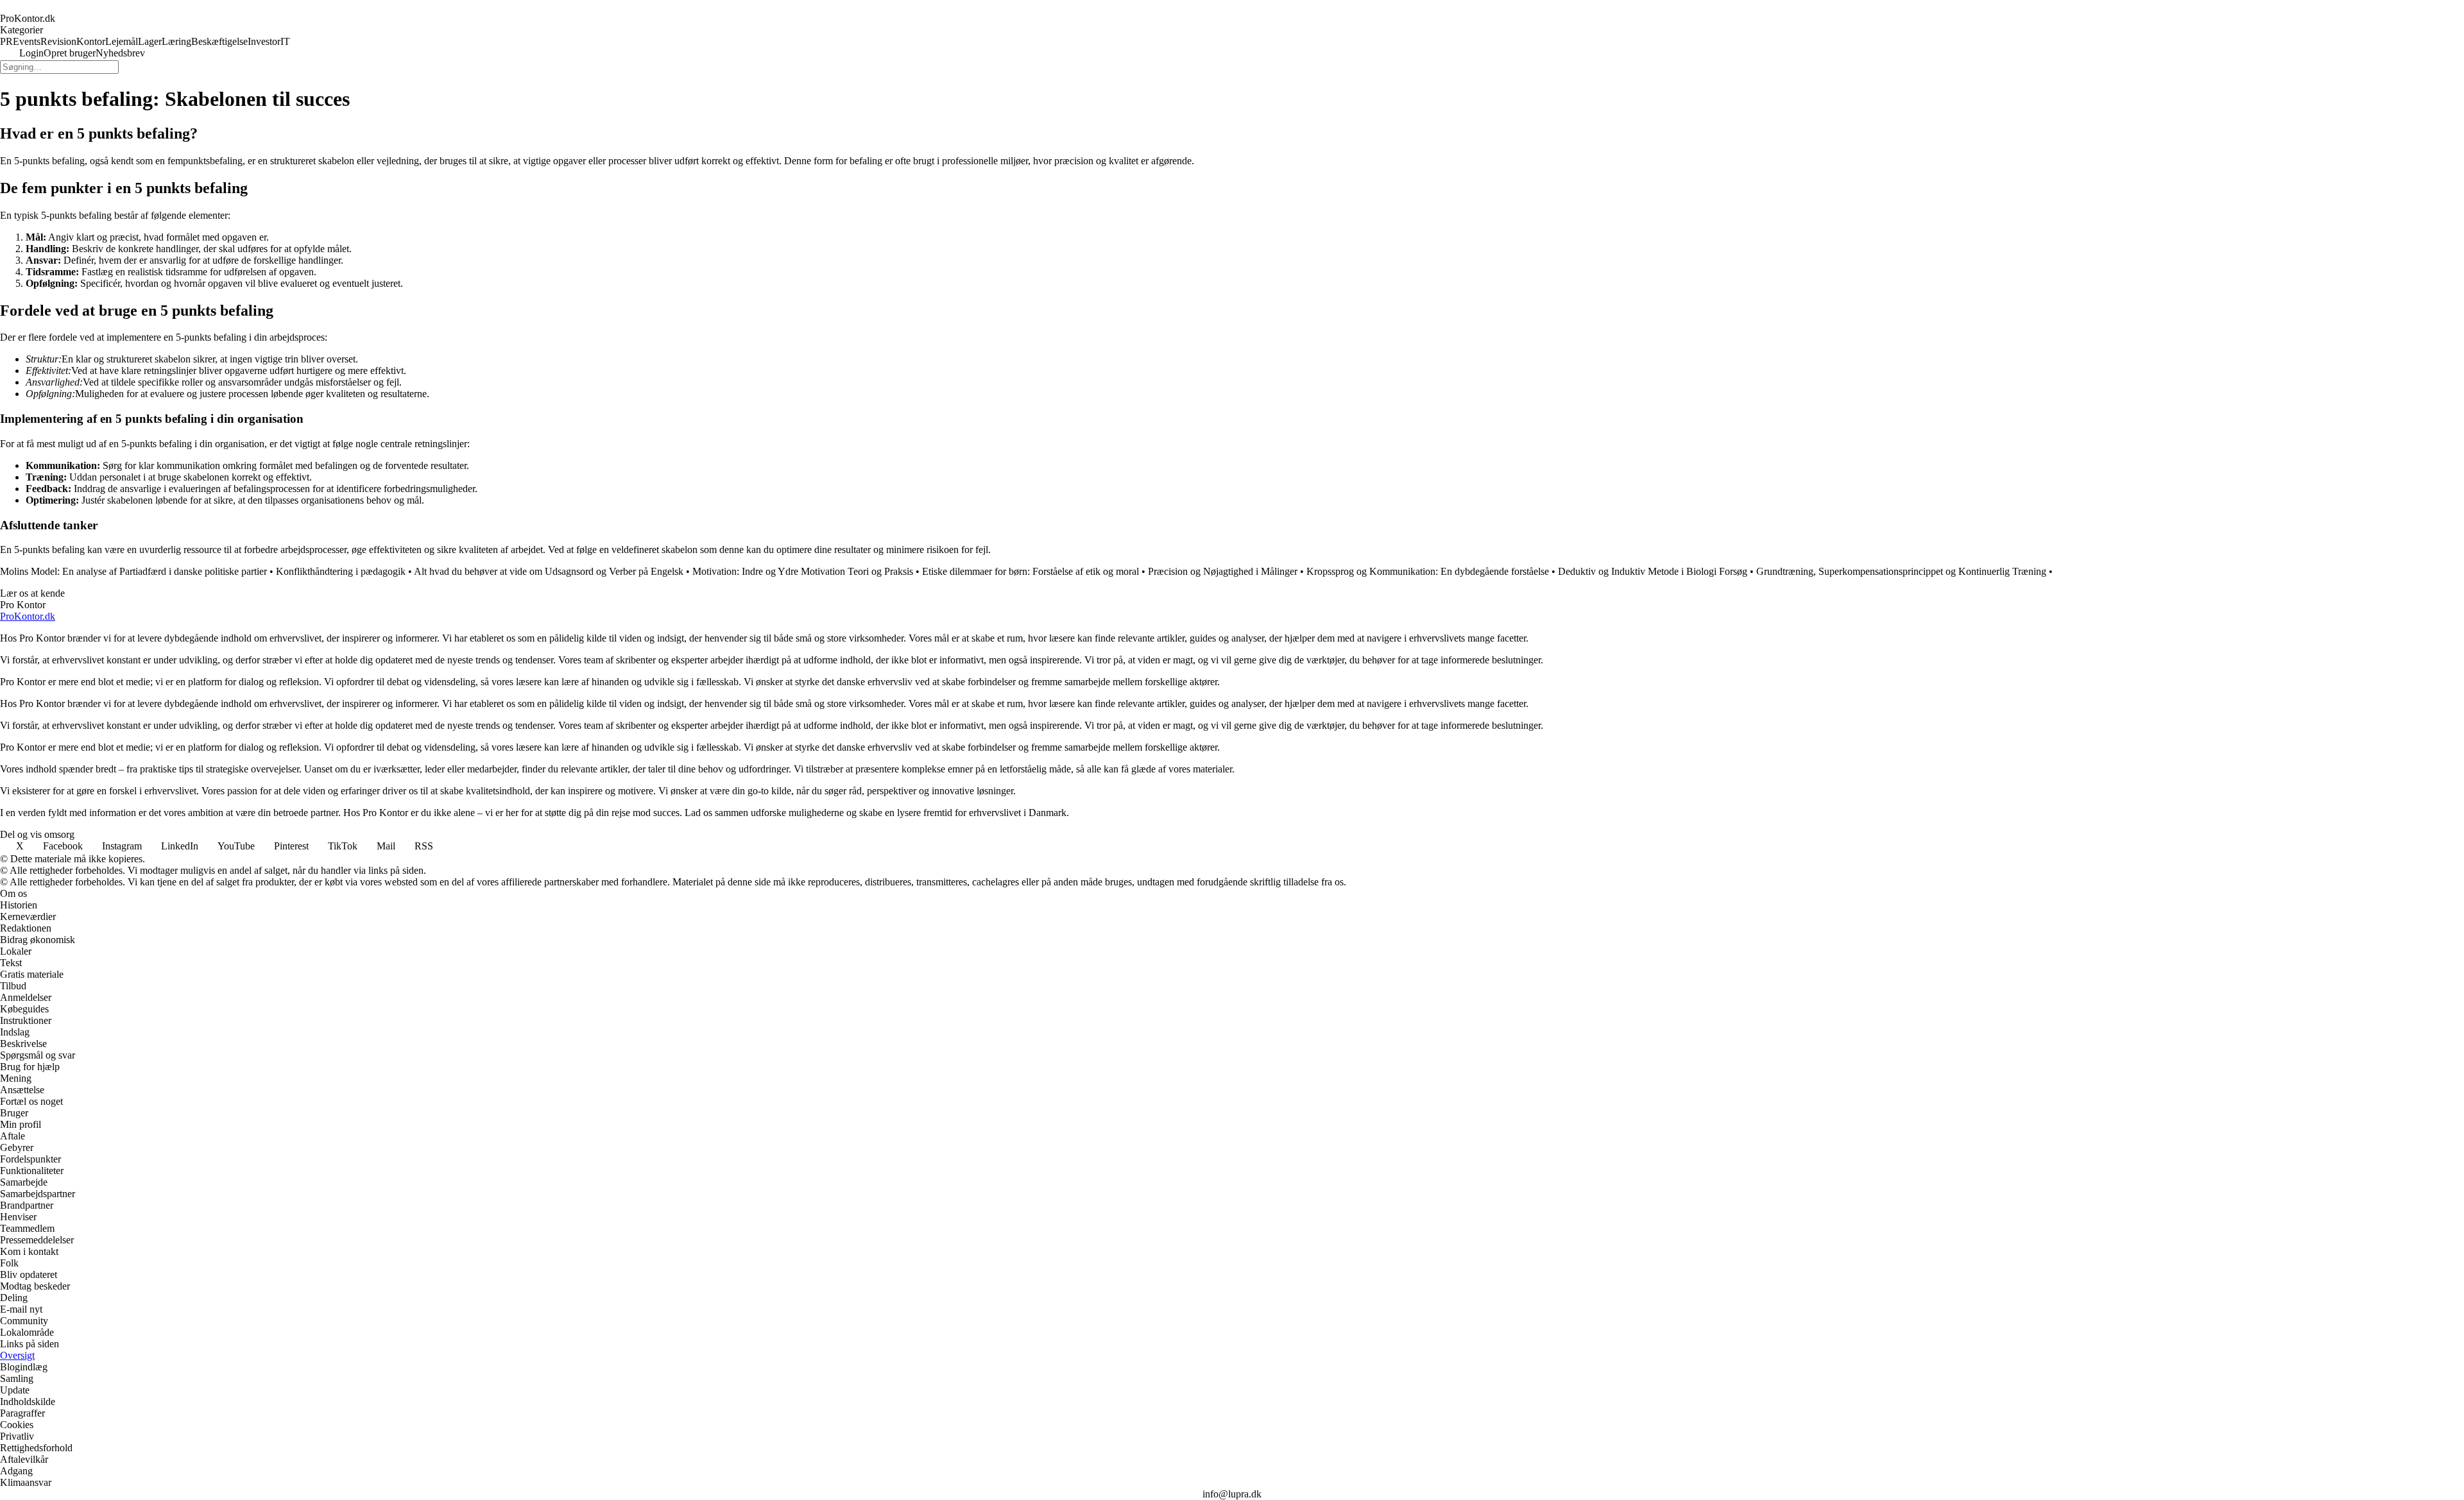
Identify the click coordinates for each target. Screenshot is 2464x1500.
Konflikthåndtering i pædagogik (341, 571)
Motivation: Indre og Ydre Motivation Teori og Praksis (803, 571)
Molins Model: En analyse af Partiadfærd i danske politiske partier (133, 571)
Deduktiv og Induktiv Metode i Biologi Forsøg (1653, 571)
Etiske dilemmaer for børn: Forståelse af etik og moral (1031, 571)
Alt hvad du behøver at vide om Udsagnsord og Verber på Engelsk (549, 571)
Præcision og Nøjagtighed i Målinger (1223, 571)
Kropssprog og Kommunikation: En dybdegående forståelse (1428, 571)
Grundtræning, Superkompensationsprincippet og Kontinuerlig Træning (1901, 571)
